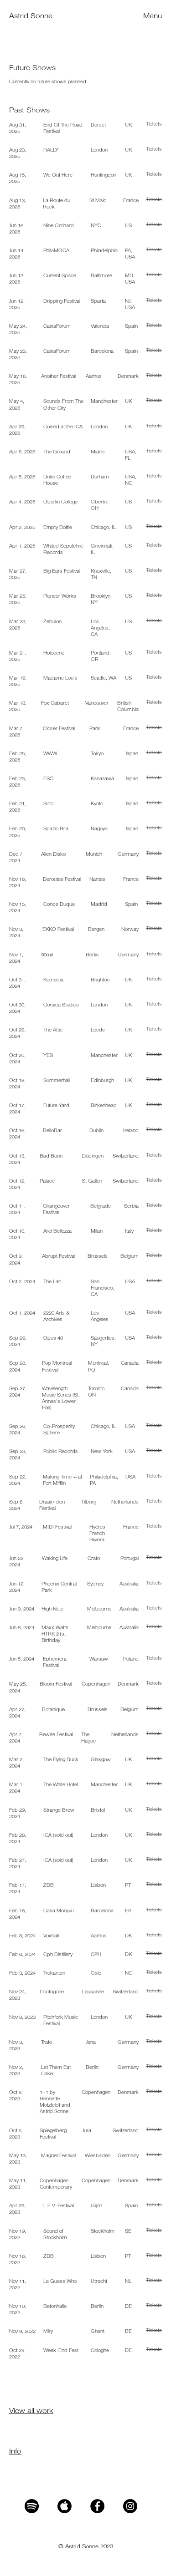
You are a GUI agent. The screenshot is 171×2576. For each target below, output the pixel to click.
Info (15, 2451)
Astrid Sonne (31, 16)
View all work (31, 2410)
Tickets (154, 124)
